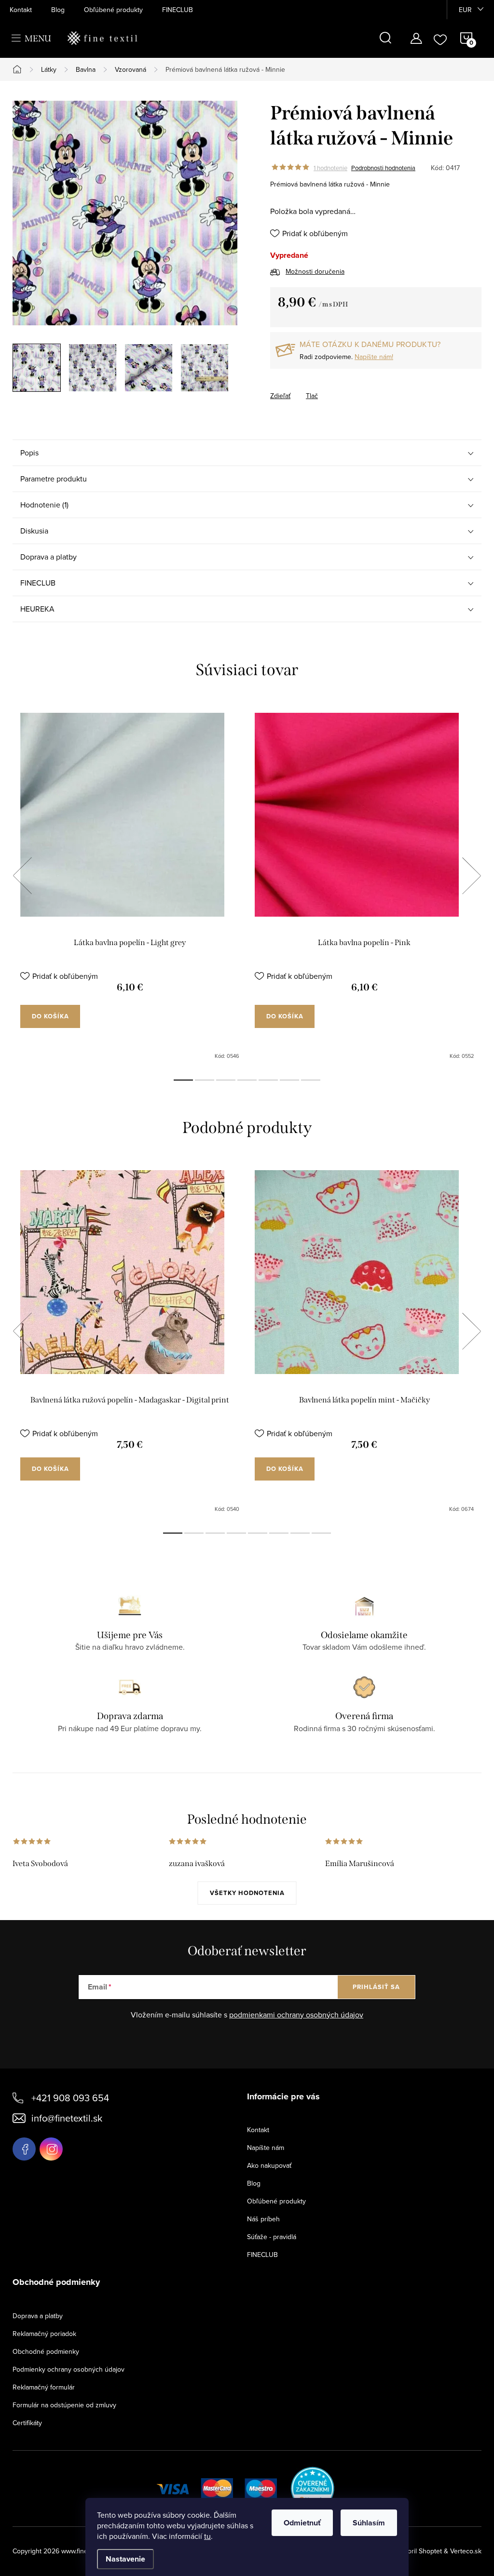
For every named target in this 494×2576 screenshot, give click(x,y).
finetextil (51, 2149)
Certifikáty (27, 2423)
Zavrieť (320, 387)
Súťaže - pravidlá (272, 2237)
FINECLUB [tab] (38, 583)
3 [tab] (226, 1080)
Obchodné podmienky (46, 2351)
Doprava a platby (38, 2316)
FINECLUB (178, 10)
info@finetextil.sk (67, 2118)
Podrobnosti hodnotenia (383, 168)
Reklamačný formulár (44, 2387)
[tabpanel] (130, 886)
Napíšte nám (266, 2148)
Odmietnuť (302, 2523)
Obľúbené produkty (113, 10)
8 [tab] (321, 1533)
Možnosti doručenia (315, 271)
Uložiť (289, 388)
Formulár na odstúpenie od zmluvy (64, 2405)
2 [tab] (205, 1080)
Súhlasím (369, 2523)
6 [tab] (289, 1080)
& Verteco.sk (462, 2551)
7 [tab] (311, 1080)
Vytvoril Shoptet (418, 2551)
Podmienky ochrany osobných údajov (69, 2369)
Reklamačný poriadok (44, 2334)
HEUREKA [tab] (37, 609)
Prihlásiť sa (376, 1987)
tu (207, 2536)
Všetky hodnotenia (247, 1893)
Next (471, 876)
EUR (465, 10)
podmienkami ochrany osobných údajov (296, 2015)
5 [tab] (268, 1080)
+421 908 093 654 (70, 2098)
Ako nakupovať (269, 2165)
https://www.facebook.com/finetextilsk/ (24, 2149)
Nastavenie (125, 2559)
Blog (58, 10)
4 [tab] (247, 1080)
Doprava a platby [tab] (48, 557)
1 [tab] (183, 1080)
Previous (22, 876)
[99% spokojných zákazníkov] (313, 2487)
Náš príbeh (263, 2219)
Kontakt (21, 10)
